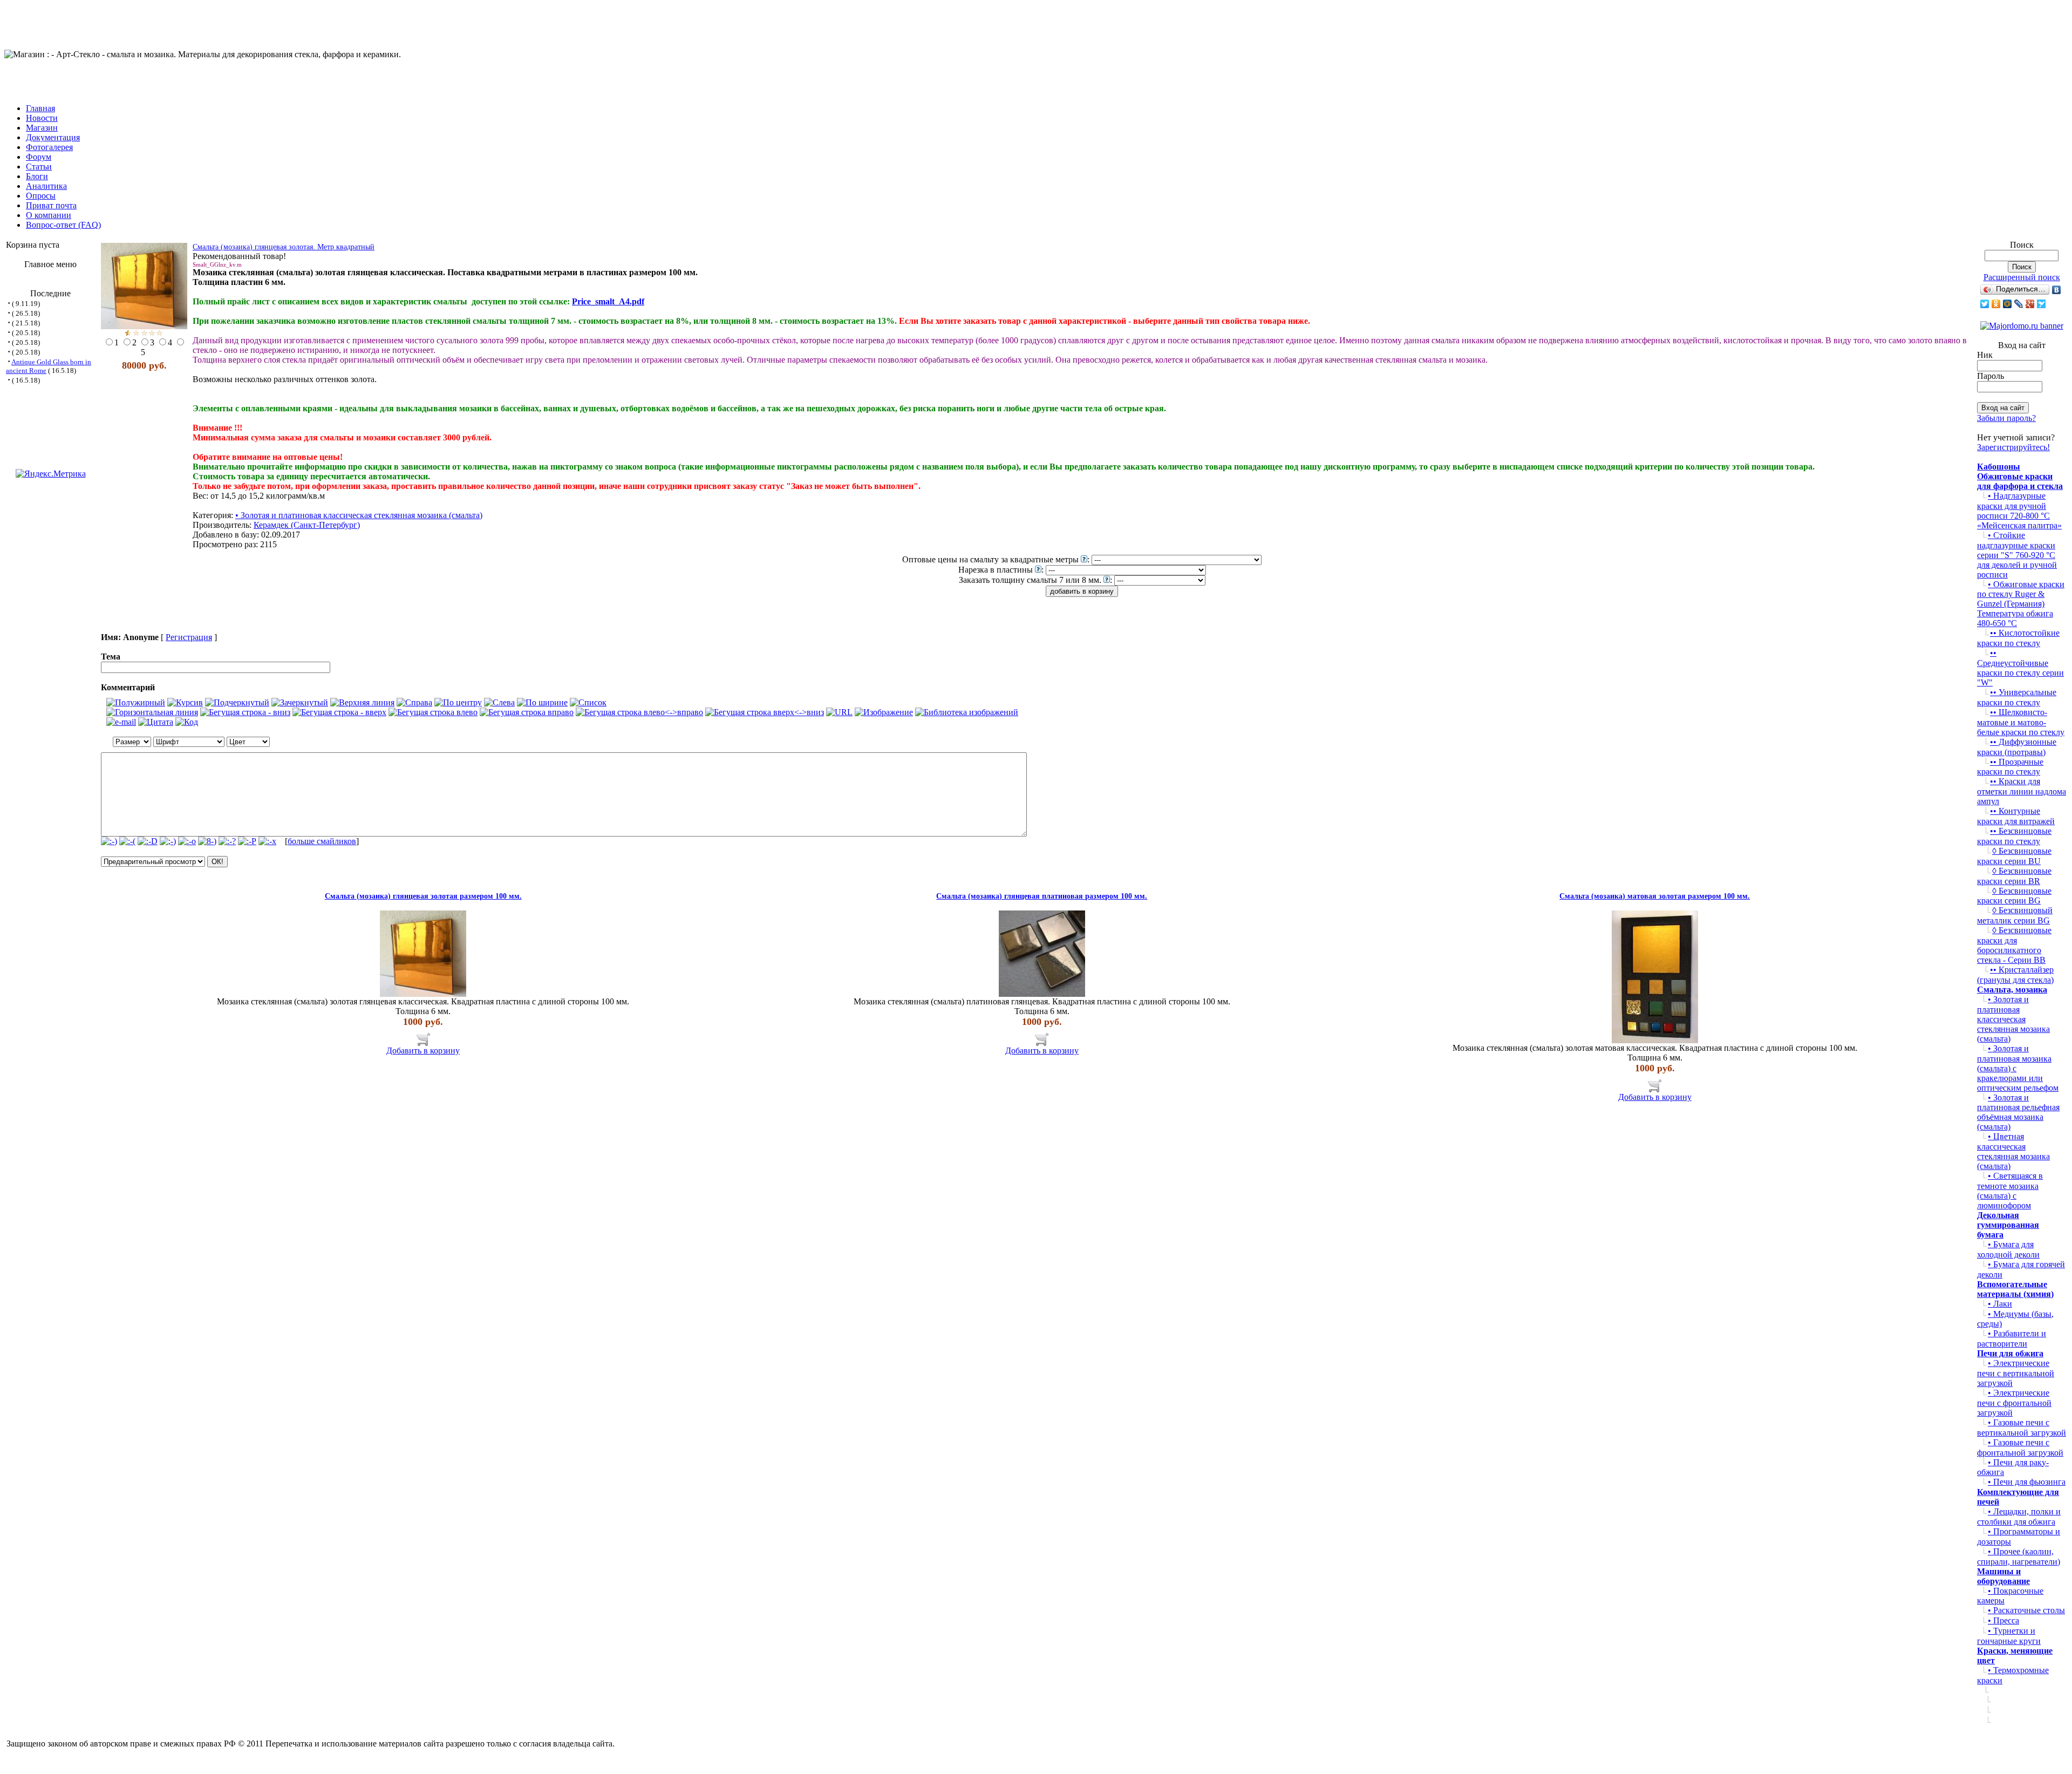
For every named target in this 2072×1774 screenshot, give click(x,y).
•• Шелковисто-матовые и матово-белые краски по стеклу (2021, 722)
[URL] (839, 712)
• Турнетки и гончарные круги (2009, 1636)
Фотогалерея (49, 147)
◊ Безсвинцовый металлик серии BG (2015, 915)
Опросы (41, 196)
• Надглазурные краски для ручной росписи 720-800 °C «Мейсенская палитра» (2019, 511)
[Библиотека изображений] (967, 712)
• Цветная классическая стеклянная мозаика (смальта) (2013, 1151)
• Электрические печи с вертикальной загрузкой (2016, 1373)
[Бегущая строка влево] (433, 712)
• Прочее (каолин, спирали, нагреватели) (2019, 1557)
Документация (53, 137)
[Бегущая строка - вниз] (245, 712)
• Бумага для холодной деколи (2008, 1249)
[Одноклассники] (1996, 304)
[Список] (588, 703)
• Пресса (2003, 1620)
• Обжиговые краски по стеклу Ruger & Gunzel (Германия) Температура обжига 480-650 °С (2021, 604)
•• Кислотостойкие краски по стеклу (2018, 638)
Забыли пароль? (2006, 418)
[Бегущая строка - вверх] (339, 712)
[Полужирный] (136, 703)
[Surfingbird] (2042, 304)
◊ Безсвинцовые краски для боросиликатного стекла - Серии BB (2014, 945)
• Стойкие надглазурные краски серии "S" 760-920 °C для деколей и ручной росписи (2017, 555)
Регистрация (189, 637)
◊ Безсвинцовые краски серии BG (2014, 896)
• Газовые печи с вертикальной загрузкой (2022, 1428)
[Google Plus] (2030, 304)
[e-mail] (121, 722)
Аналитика (46, 186)
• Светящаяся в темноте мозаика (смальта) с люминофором (2010, 1191)
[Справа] (414, 703)
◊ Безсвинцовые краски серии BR (2014, 876)
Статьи (39, 166)
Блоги (37, 176)
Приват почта (51, 205)
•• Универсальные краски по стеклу (2017, 697)
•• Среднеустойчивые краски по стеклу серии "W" (2020, 668)
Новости (42, 118)
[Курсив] (185, 703)
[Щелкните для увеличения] (144, 286)
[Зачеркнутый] (300, 703)
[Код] (187, 722)
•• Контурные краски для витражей (2016, 816)
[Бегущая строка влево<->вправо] (639, 712)
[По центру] (458, 703)
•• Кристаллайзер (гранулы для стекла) (2015, 975)
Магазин (42, 128)
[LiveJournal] (2019, 304)
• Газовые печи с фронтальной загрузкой (2020, 1447)
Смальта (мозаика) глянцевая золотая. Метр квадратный (284, 247)
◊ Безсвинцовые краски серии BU (2014, 856)
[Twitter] (1985, 304)
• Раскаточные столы (2026, 1610)
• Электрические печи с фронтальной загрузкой (2014, 1403)
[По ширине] (542, 703)
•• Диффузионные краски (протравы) (2017, 747)
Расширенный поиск (2022, 277)
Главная (40, 108)
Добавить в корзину (423, 1051)
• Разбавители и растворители (2012, 1338)
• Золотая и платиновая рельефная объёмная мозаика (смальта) (2018, 1112)
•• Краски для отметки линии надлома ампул (2022, 791)
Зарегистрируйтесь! (2013, 447)
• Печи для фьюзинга (2027, 1482)
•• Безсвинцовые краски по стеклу (2014, 836)
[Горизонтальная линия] (152, 712)
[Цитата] (156, 722)
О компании (49, 215)
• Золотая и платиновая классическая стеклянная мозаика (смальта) (359, 515)
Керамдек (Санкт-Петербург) (307, 525)
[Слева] (499, 703)
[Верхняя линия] (362, 703)
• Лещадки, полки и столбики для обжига (2019, 1517)
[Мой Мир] (2008, 304)
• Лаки (2000, 1304)
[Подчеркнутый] (237, 703)
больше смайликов (322, 841)
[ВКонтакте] (2057, 290)
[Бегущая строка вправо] (527, 712)
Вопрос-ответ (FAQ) (63, 225)
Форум (39, 157)
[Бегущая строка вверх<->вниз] (765, 712)
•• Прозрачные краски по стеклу (2010, 767)
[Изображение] (884, 712)
